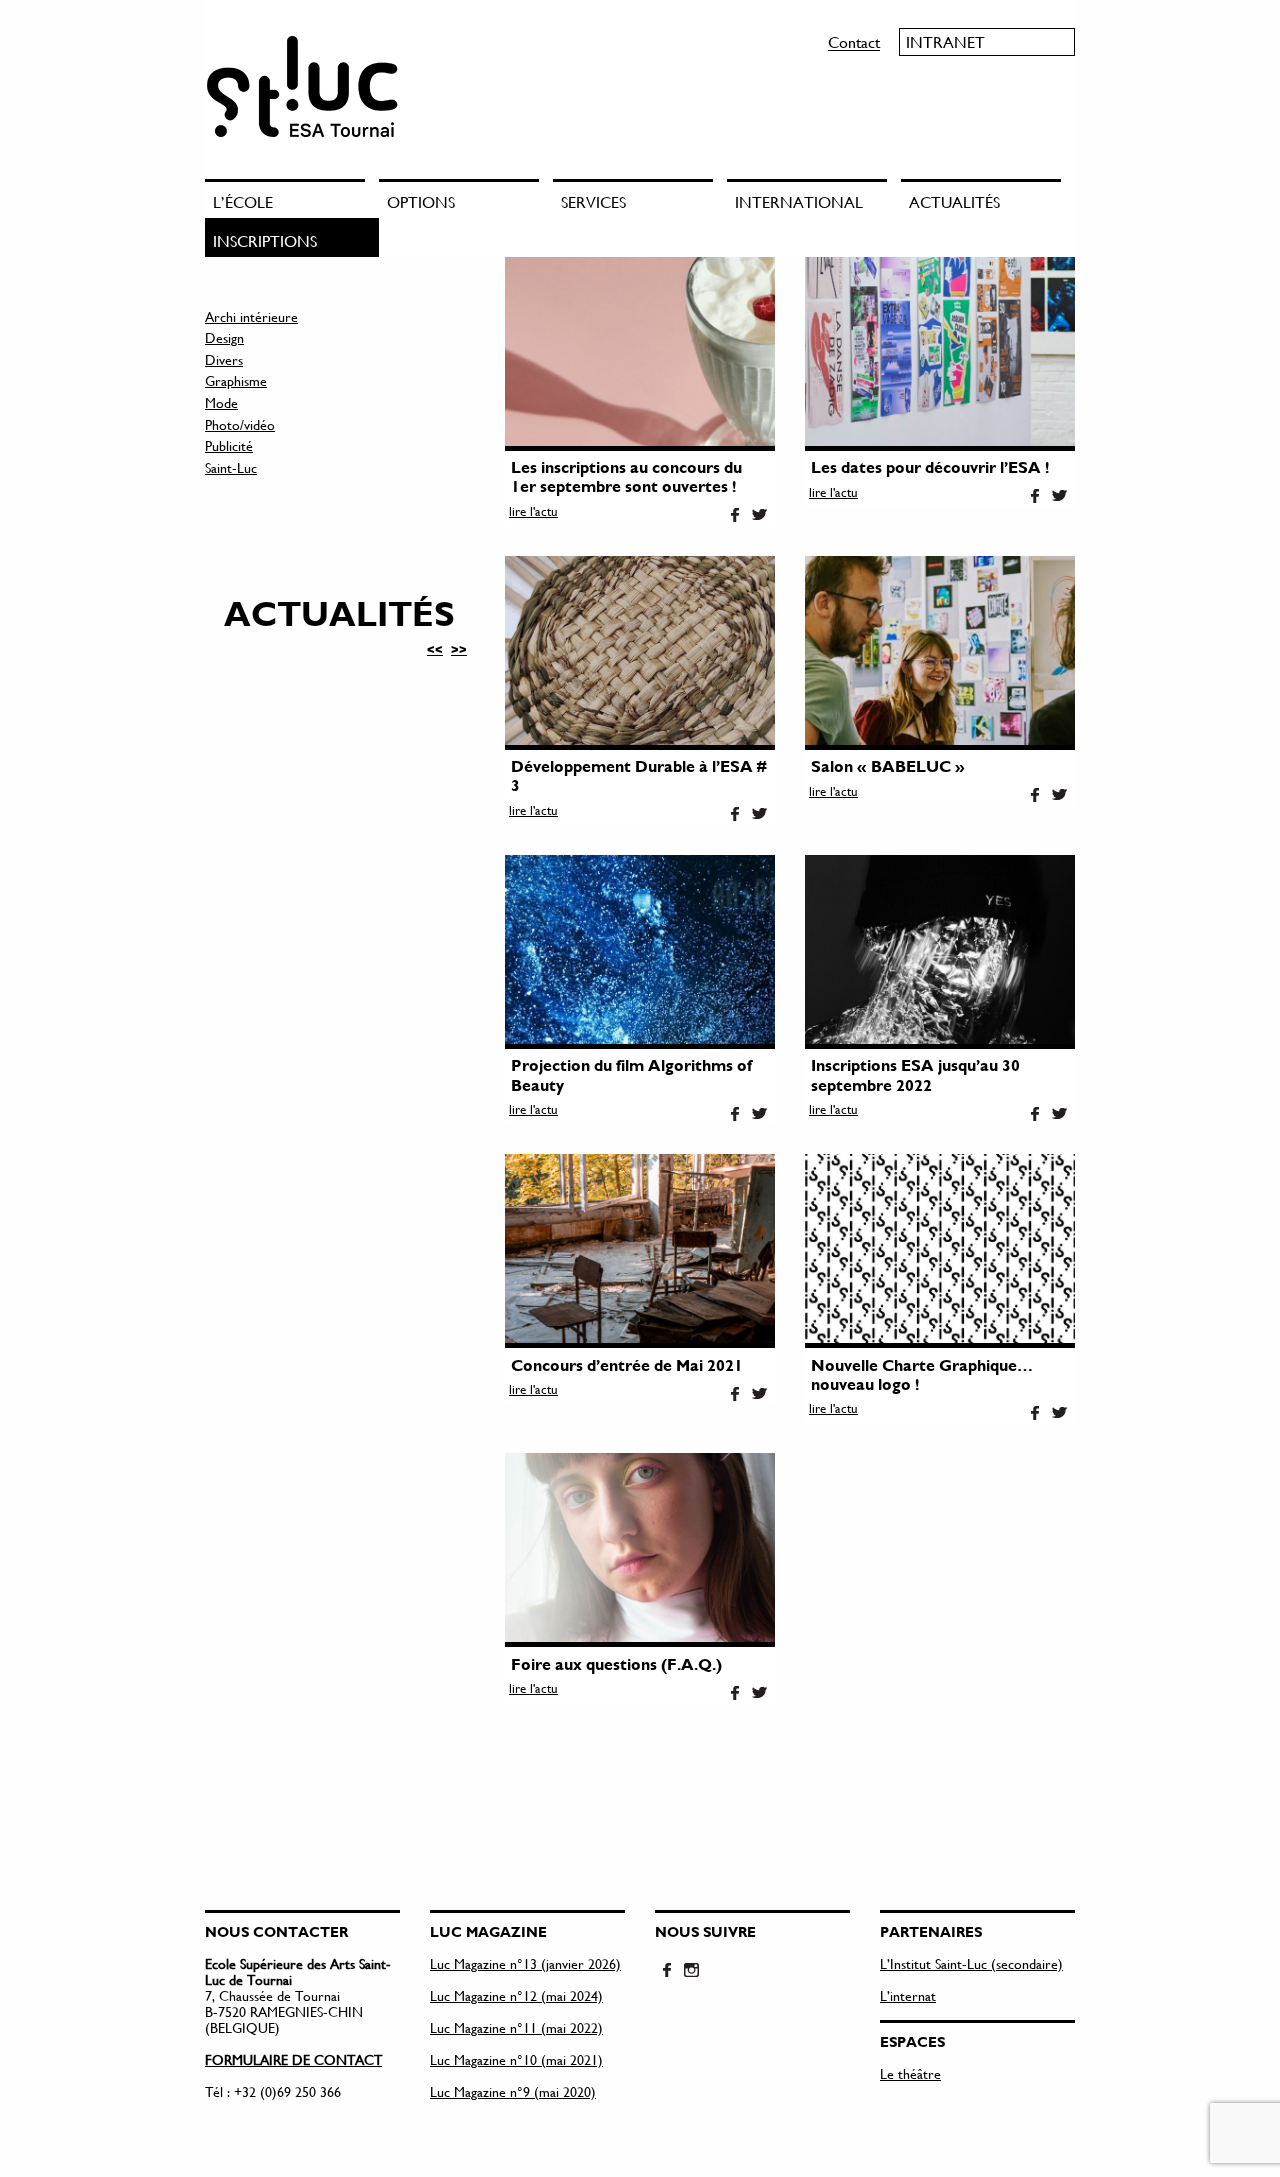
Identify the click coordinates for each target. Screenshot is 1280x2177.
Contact (854, 41)
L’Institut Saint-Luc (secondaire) (971, 1963)
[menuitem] (292, 198)
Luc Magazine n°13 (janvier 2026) (525, 1963)
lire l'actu (533, 511)
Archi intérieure (251, 316)
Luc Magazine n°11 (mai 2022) (516, 2027)
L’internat (908, 1995)
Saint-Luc (231, 467)
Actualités (954, 201)
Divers (224, 359)
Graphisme (236, 380)
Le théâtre (910, 2073)
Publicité (229, 445)
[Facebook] (735, 516)
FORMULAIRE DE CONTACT (293, 2059)
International (799, 201)
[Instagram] (691, 1971)
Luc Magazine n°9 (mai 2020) (513, 2091)
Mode (221, 402)
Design (224, 337)
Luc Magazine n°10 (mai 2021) (516, 2059)
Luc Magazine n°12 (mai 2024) (516, 1995)
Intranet (945, 41)
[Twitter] (759, 516)
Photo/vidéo (240, 424)
